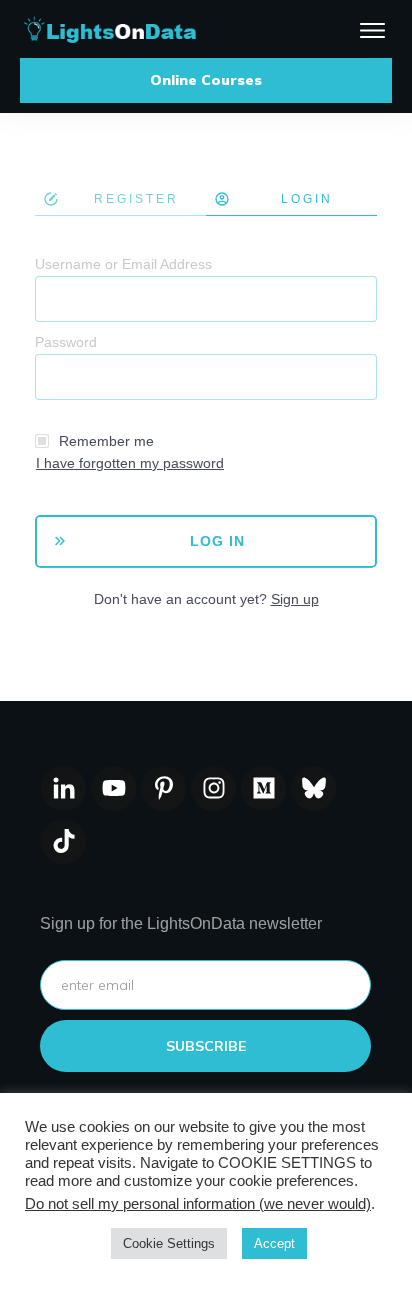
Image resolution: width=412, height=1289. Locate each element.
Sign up (295, 599)
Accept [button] (274, 1243)
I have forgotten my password (130, 463)
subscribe (206, 1046)
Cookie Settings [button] (169, 1243)
